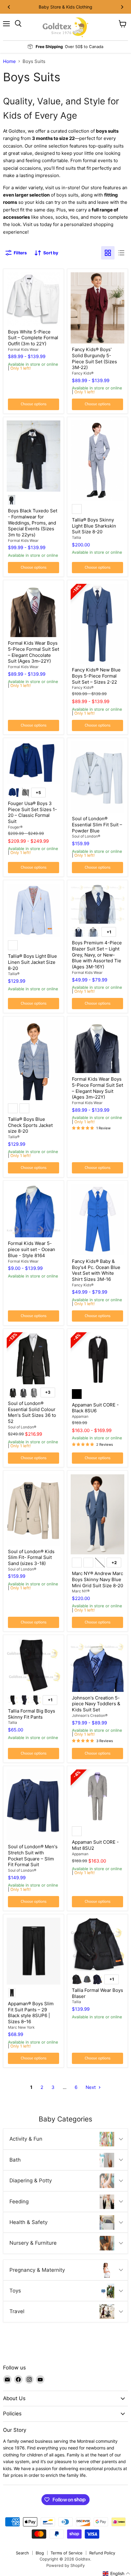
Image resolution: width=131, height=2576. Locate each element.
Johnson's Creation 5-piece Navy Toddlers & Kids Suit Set (96, 1704)
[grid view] (108, 253)
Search (22, 2553)
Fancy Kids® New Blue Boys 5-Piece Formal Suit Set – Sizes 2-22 (96, 676)
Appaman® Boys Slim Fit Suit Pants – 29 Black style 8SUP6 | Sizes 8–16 (31, 2013)
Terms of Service (67, 2553)
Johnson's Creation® (90, 1715)
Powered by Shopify (65, 2565)
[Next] (122, 7)
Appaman (80, 1416)
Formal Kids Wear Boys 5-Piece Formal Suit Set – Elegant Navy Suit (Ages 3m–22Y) (97, 1088)
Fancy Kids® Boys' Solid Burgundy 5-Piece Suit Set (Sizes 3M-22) (94, 358)
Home (9, 61)
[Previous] (9, 7)
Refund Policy (102, 2553)
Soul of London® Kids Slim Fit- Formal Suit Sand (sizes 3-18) (31, 1557)
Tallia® (14, 974)
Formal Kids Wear (23, 349)
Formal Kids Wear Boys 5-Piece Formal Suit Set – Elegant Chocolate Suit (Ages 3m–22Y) (34, 652)
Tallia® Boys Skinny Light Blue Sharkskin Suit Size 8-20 (94, 526)
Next (91, 2087)
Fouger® (15, 827)
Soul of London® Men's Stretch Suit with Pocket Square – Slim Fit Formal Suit (33, 1856)
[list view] (121, 253)
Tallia (76, 537)
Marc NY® (81, 1591)
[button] (117, 2574)
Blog (40, 2553)
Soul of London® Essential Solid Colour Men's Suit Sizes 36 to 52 (32, 1412)
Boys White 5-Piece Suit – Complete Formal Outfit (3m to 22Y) (33, 338)
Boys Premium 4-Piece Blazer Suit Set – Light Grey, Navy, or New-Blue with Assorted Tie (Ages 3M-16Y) (97, 955)
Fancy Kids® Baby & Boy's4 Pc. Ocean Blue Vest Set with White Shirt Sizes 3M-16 (96, 1270)
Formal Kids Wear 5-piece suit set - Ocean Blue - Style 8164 (32, 1249)
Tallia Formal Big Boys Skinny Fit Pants (32, 1714)
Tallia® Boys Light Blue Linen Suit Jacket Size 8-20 (32, 962)
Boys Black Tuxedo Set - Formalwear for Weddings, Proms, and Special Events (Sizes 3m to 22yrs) (33, 523)
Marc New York (21, 2027)
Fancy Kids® (83, 373)
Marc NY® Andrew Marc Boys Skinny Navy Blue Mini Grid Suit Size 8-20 (97, 1579)
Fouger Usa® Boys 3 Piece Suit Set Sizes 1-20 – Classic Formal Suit (32, 812)
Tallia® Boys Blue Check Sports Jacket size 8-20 (30, 1125)
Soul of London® (86, 836)
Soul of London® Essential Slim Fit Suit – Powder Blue (97, 824)
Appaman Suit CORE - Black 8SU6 (95, 1408)
